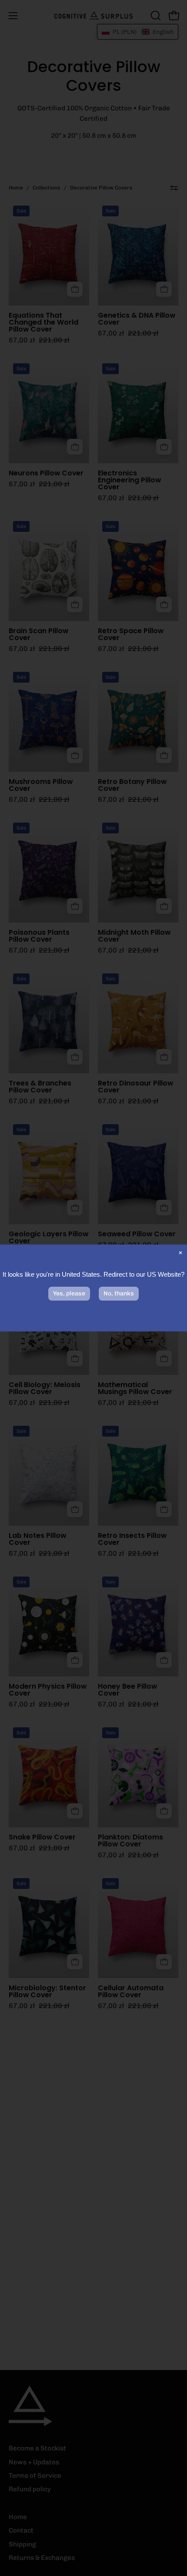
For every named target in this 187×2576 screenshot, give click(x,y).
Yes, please (69, 1293)
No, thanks (119, 1293)
